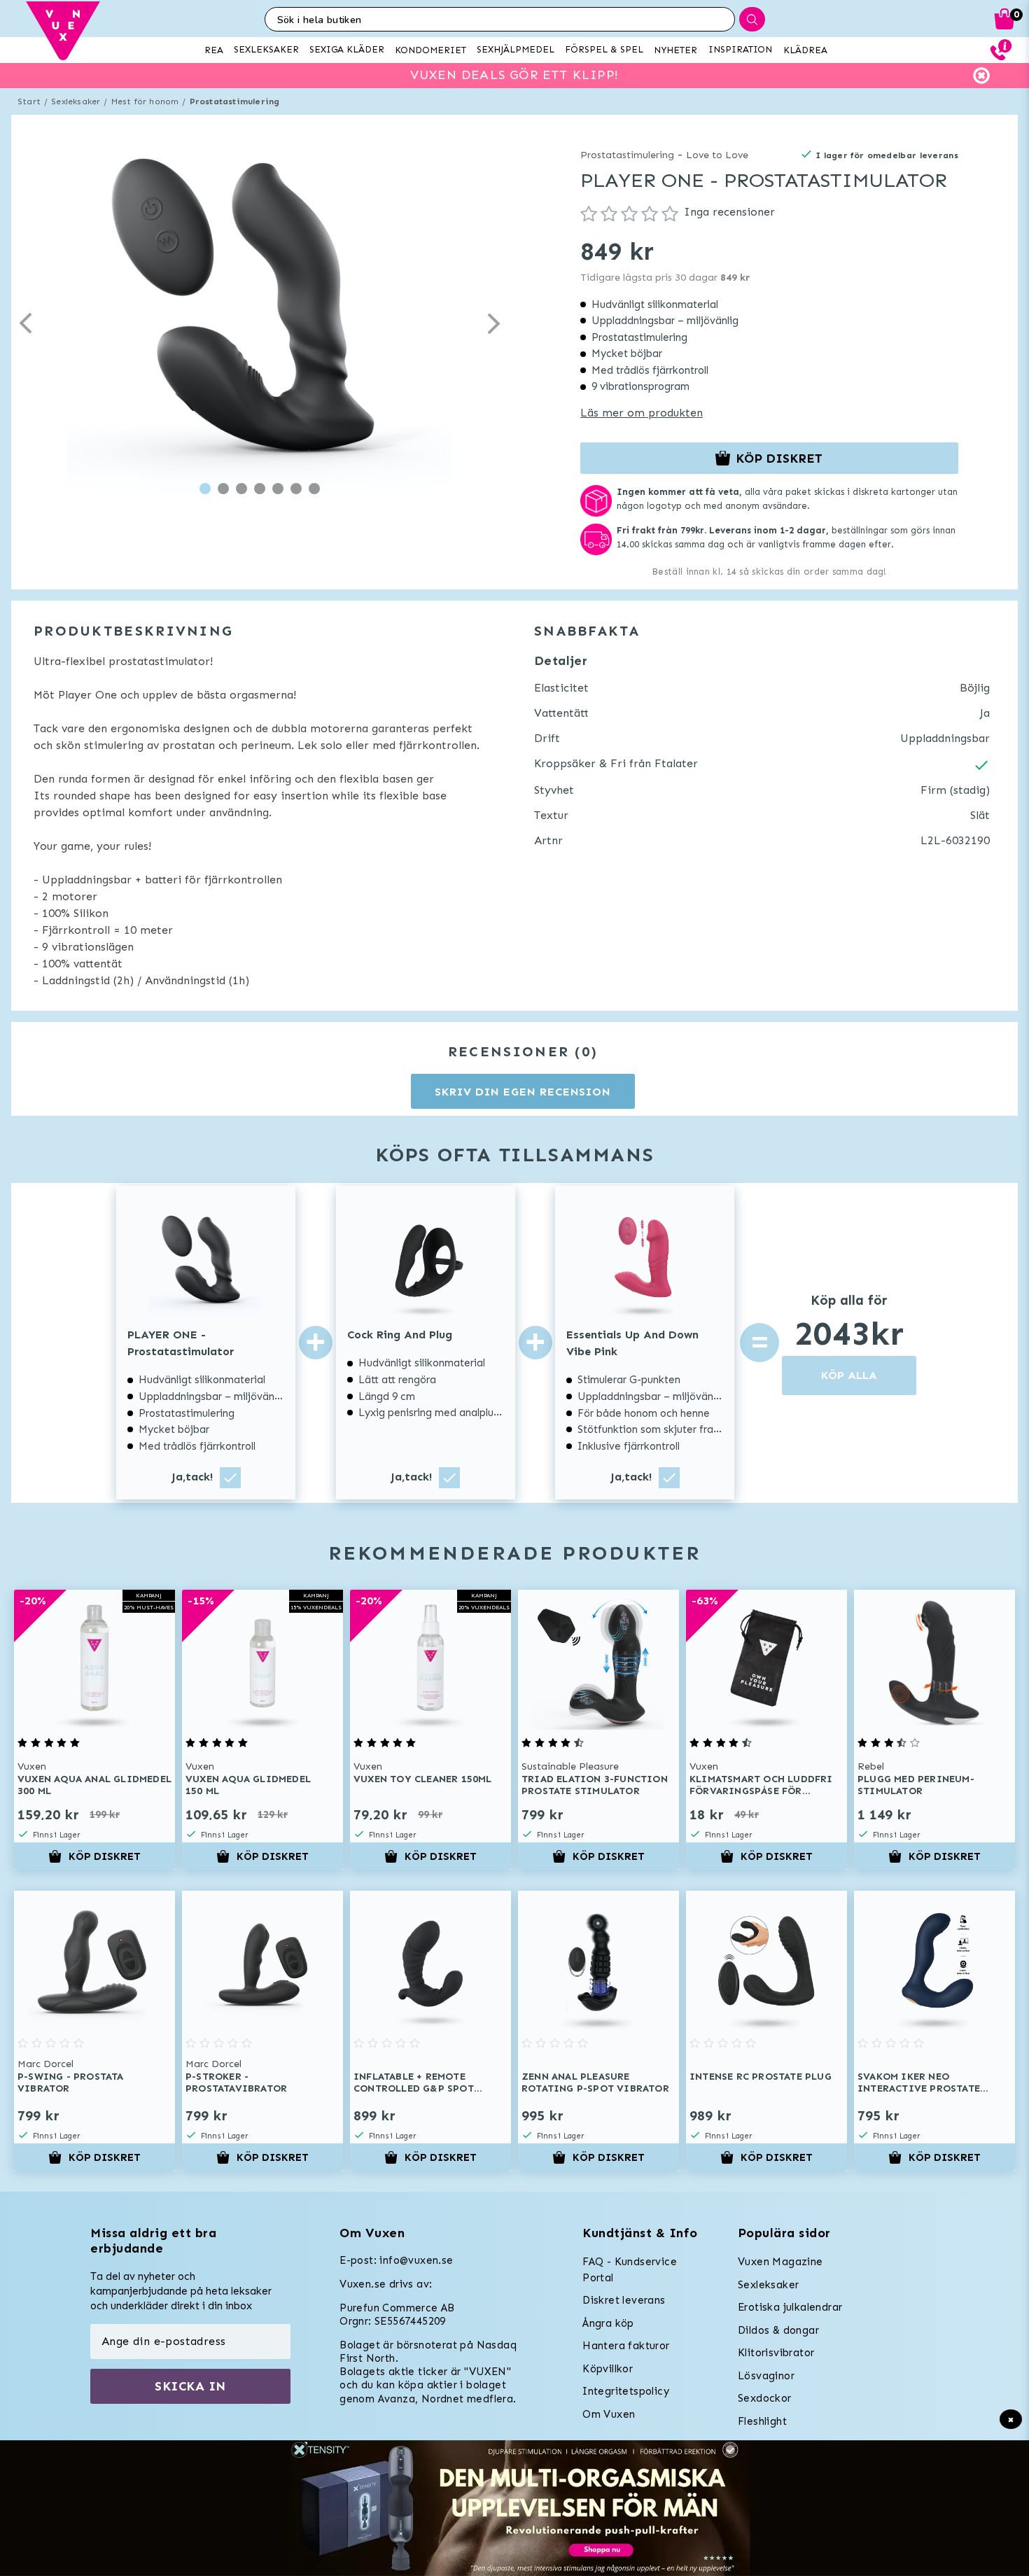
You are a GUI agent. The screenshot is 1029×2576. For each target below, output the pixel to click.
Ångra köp (608, 2323)
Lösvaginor (766, 2376)
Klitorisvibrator (776, 2353)
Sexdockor (765, 2398)
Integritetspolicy (626, 2391)
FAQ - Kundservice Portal (630, 2270)
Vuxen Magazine (780, 2262)
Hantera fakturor (626, 2346)
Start (29, 101)
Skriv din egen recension (523, 1092)
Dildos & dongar (778, 2330)
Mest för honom (145, 101)
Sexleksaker (76, 101)
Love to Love (717, 155)
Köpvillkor (608, 2369)
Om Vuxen (609, 2414)
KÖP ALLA (849, 1375)
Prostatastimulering (235, 101)
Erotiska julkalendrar (790, 2307)
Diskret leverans (624, 2300)
